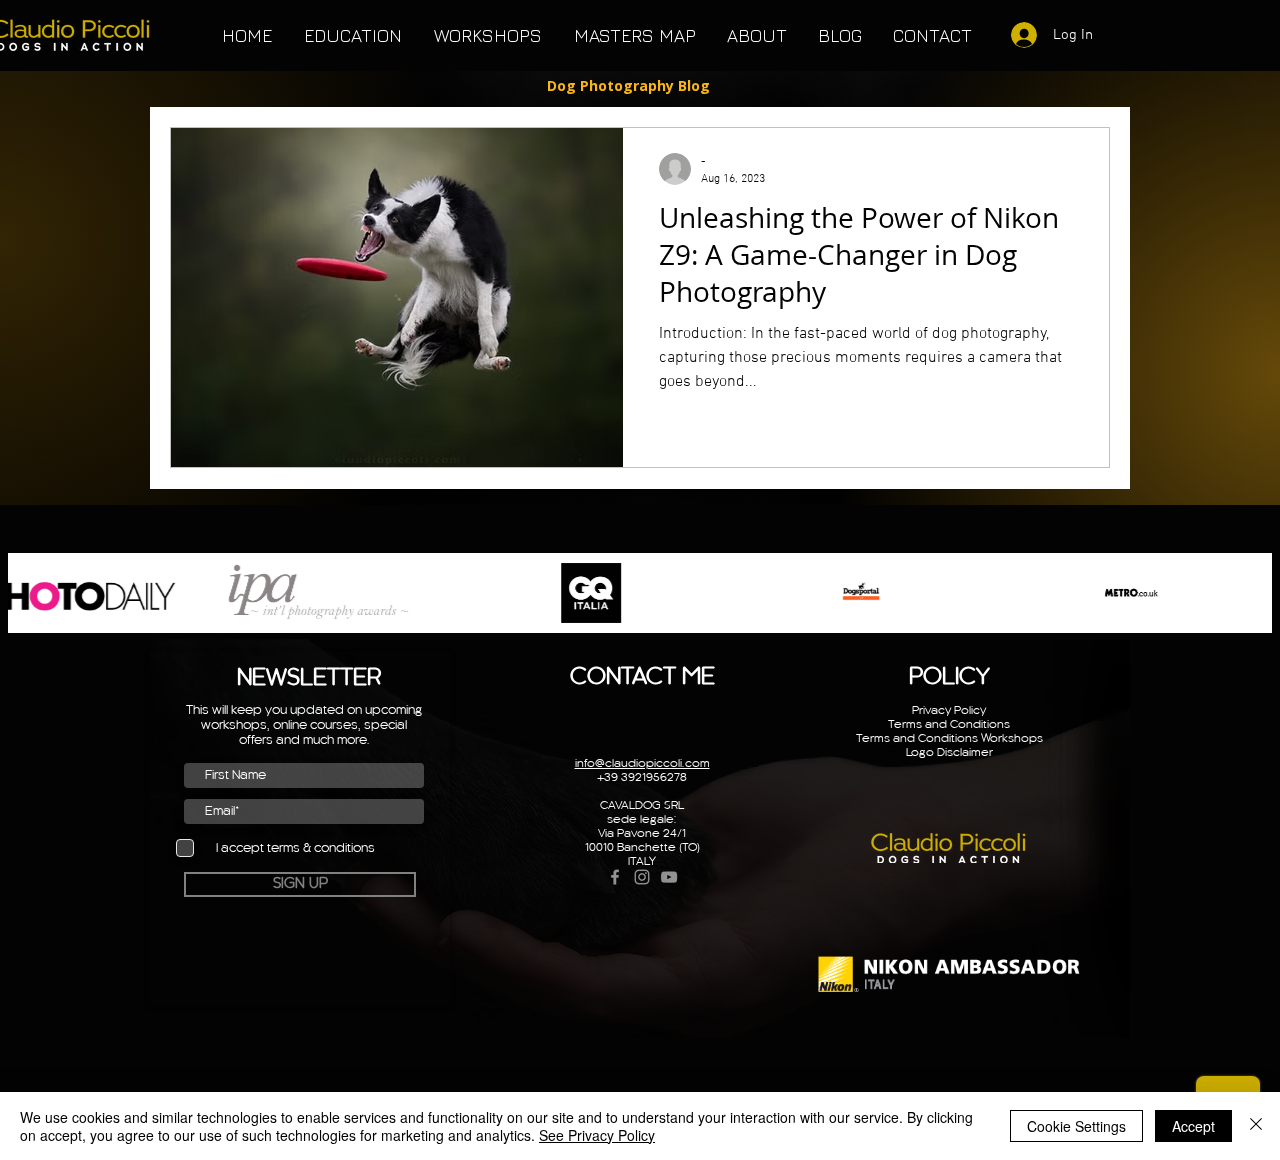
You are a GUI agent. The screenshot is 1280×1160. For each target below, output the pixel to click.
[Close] (1256, 1126)
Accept (1193, 1126)
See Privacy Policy (597, 1135)
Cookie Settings (1076, 1126)
